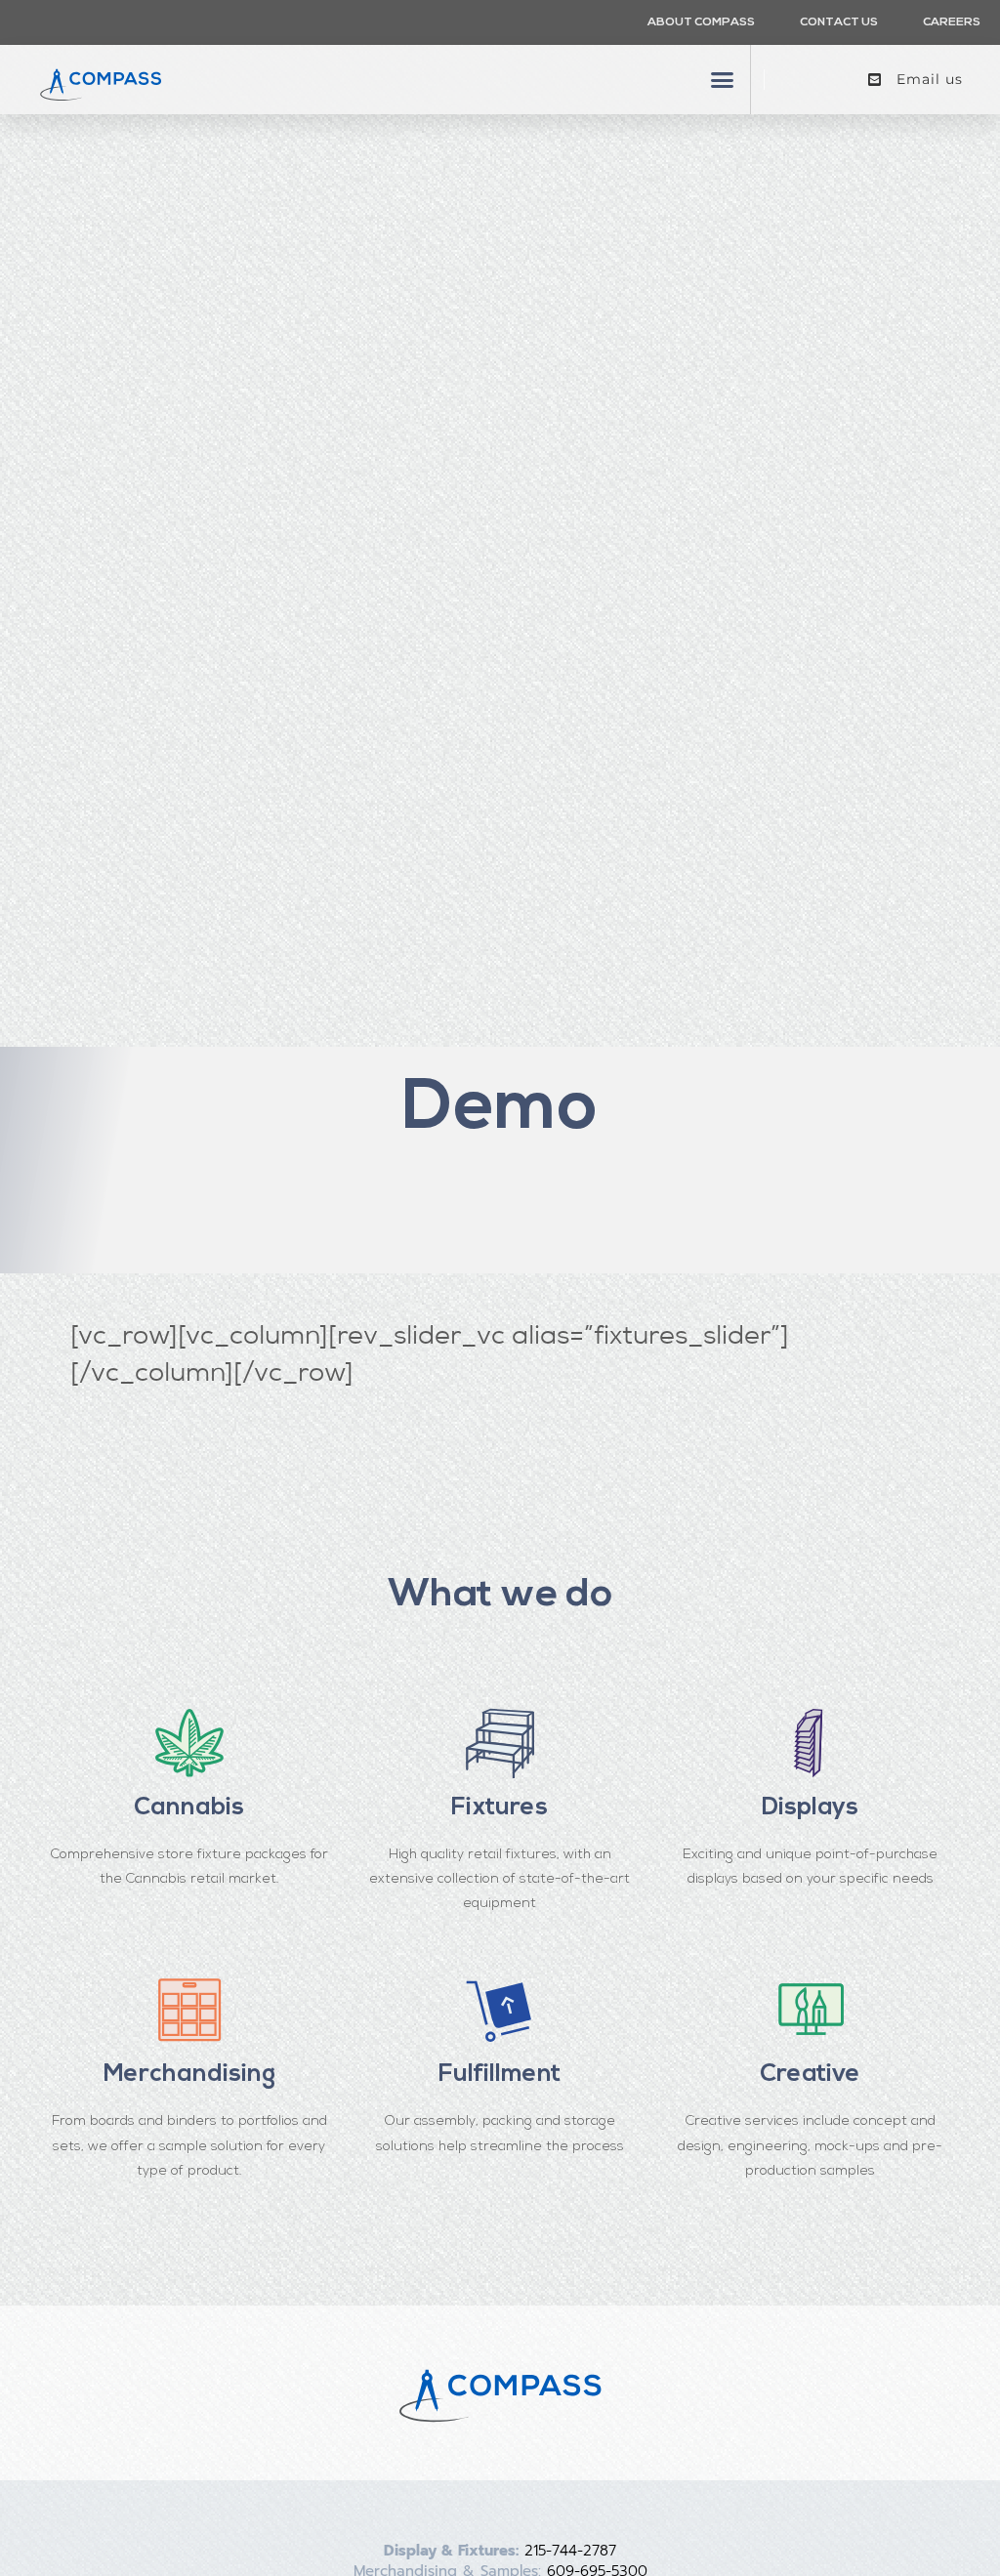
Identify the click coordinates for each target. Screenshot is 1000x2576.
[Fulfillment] (500, 2010)
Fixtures (500, 1808)
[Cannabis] (189, 1743)
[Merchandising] (189, 2010)
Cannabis (189, 1808)
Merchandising (189, 2075)
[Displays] (811, 1743)
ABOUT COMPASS (701, 22)
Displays (810, 1808)
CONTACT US (839, 22)
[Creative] (811, 2010)
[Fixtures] (500, 1743)
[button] (723, 80)
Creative (810, 2075)
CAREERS (952, 22)
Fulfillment (500, 2075)
